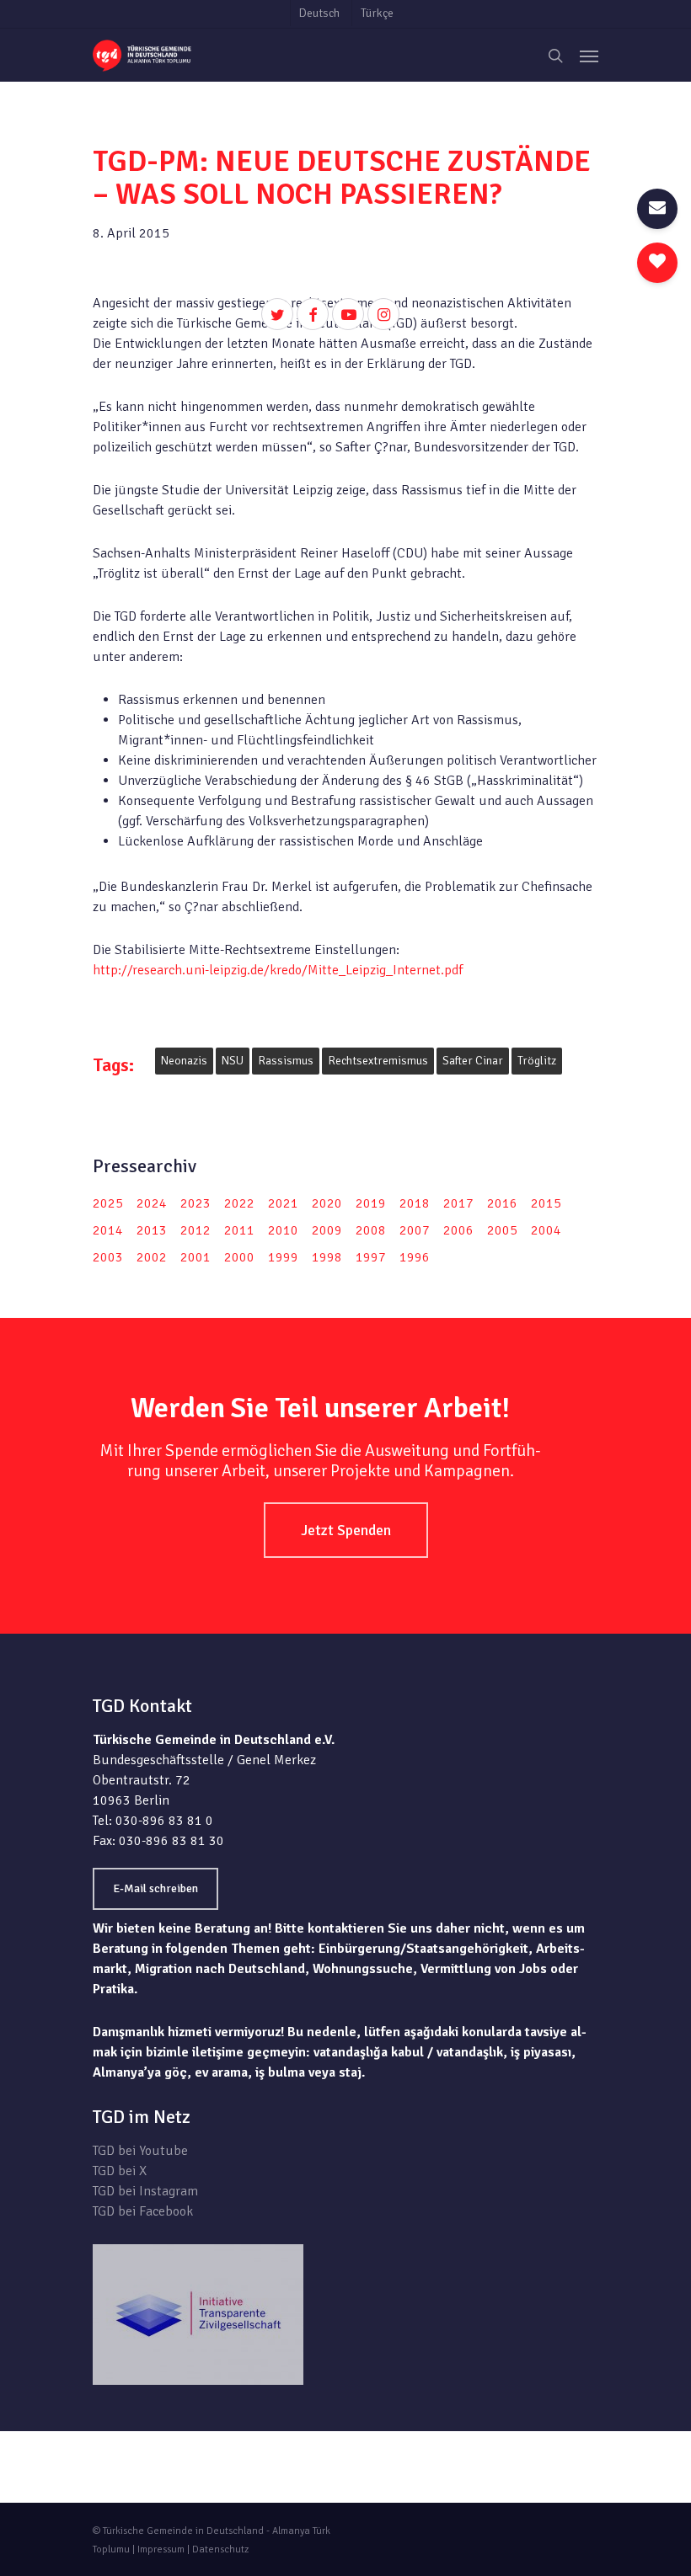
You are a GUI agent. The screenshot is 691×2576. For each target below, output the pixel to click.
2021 (283, 1203)
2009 (327, 1230)
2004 (546, 1230)
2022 (239, 1203)
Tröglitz (537, 1061)
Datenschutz (220, 2549)
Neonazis (184, 1061)
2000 (239, 1257)
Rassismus (286, 1061)
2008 (371, 1230)
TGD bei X (120, 2171)
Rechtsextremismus (378, 1061)
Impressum (161, 2549)
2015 (546, 1203)
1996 (415, 1257)
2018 (415, 1203)
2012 (196, 1230)
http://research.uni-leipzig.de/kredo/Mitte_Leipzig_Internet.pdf (278, 970)
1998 (327, 1257)
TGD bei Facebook (143, 2211)
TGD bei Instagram (145, 2191)
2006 (458, 1230)
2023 (196, 1203)
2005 (502, 1230)
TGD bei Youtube (140, 2151)
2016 (502, 1203)
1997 (371, 1257)
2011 (239, 1230)
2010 (283, 1230)
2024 (152, 1203)
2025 (108, 1203)
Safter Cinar (473, 1061)
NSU (233, 1061)
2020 (327, 1203)
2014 (108, 1230)
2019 (371, 1203)
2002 (152, 1257)
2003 (108, 1257)
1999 (283, 1257)
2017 (458, 1203)
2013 (152, 1230)
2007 (415, 1230)
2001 (196, 1257)
